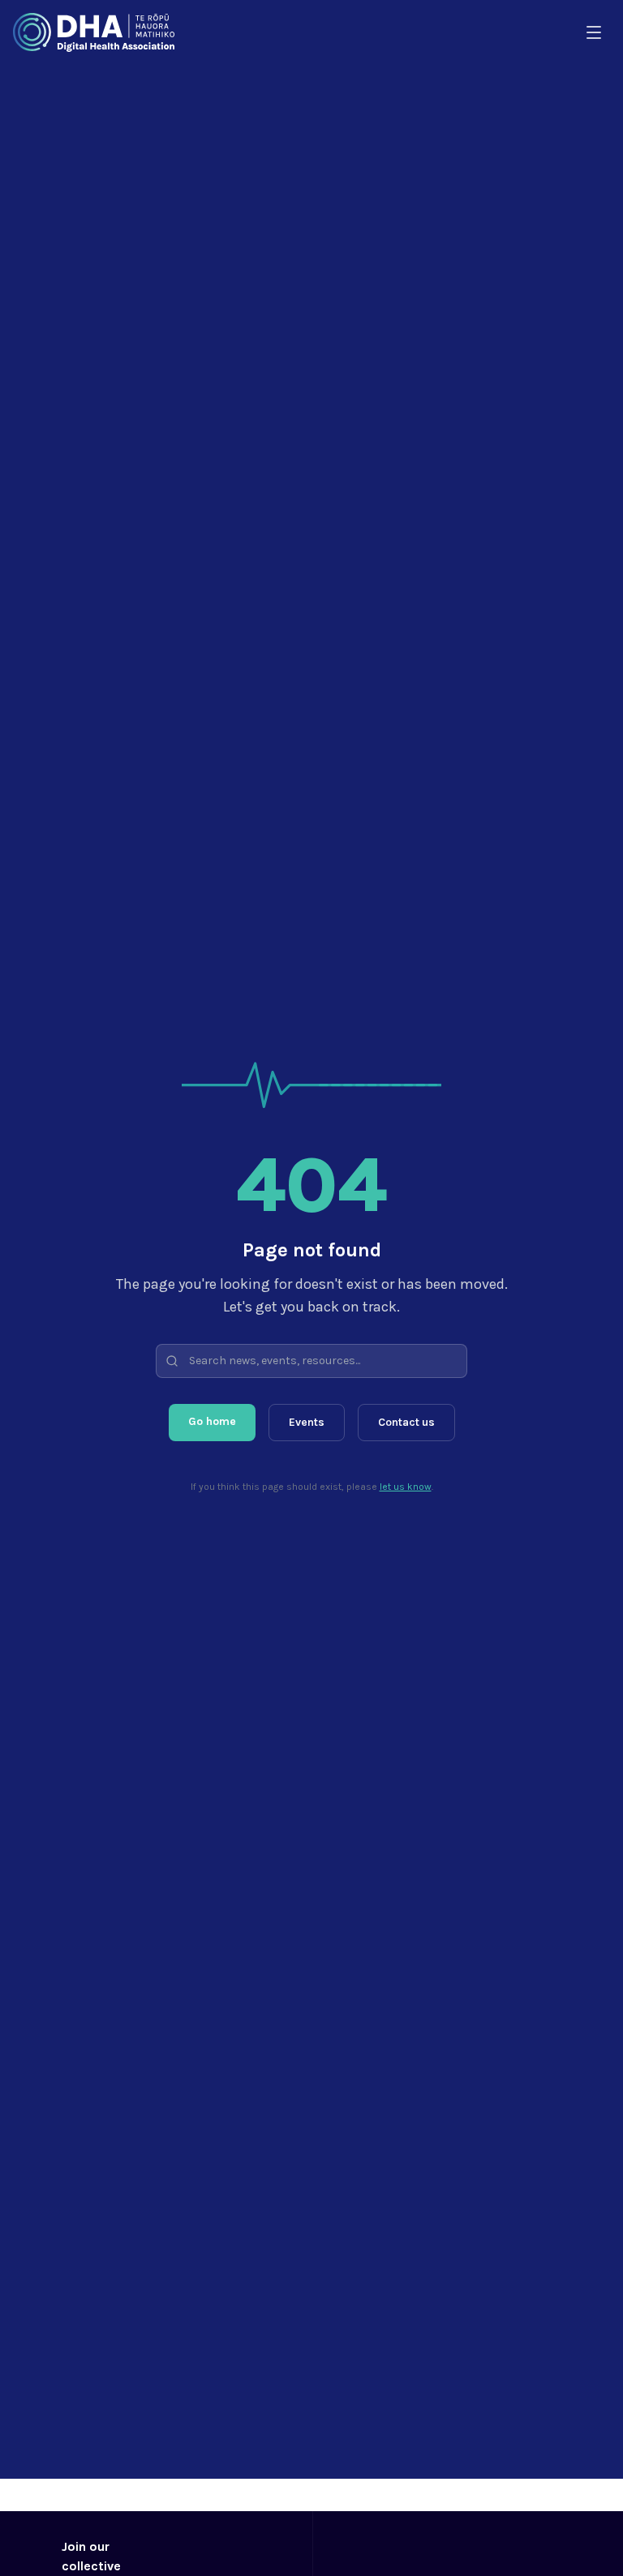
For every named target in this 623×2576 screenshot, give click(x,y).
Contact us (406, 1422)
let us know (406, 1487)
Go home (212, 1421)
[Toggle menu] (594, 32)
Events (307, 1422)
